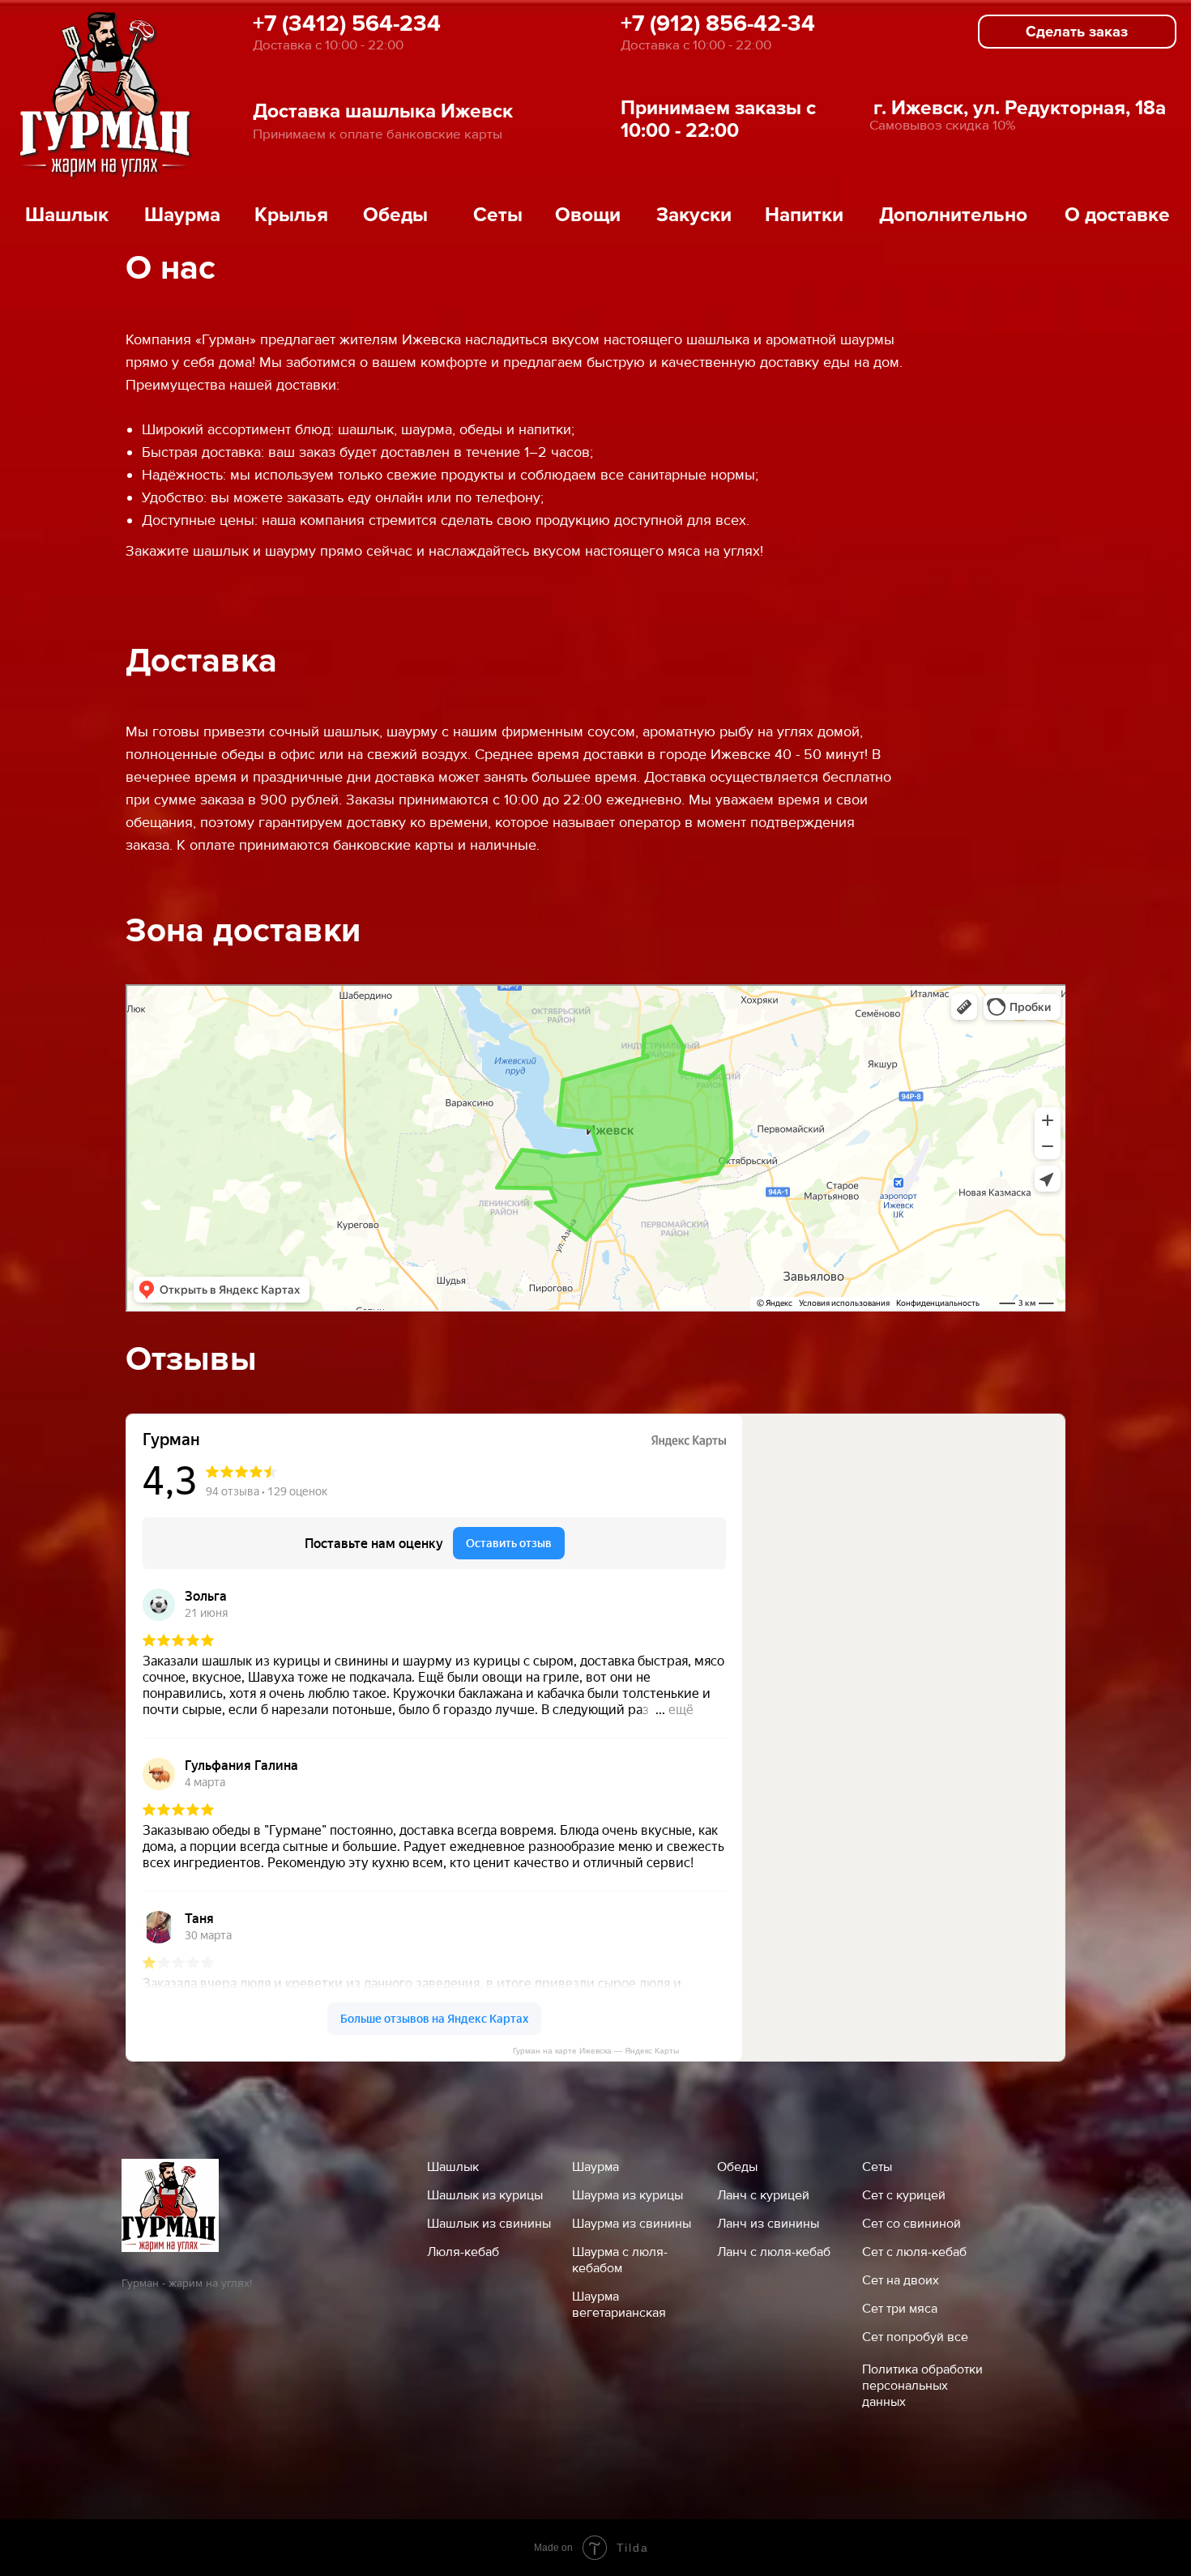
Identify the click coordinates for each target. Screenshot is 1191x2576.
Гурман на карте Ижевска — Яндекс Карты (596, 2051)
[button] (1077, 32)
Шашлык (67, 215)
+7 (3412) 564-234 (347, 23)
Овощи (588, 215)
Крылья (291, 215)
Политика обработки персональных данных (922, 2386)
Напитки (804, 215)
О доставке (1117, 215)
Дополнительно (953, 215)
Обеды (395, 215)
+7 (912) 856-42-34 (718, 23)
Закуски (694, 215)
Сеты (498, 215)
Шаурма (182, 215)
